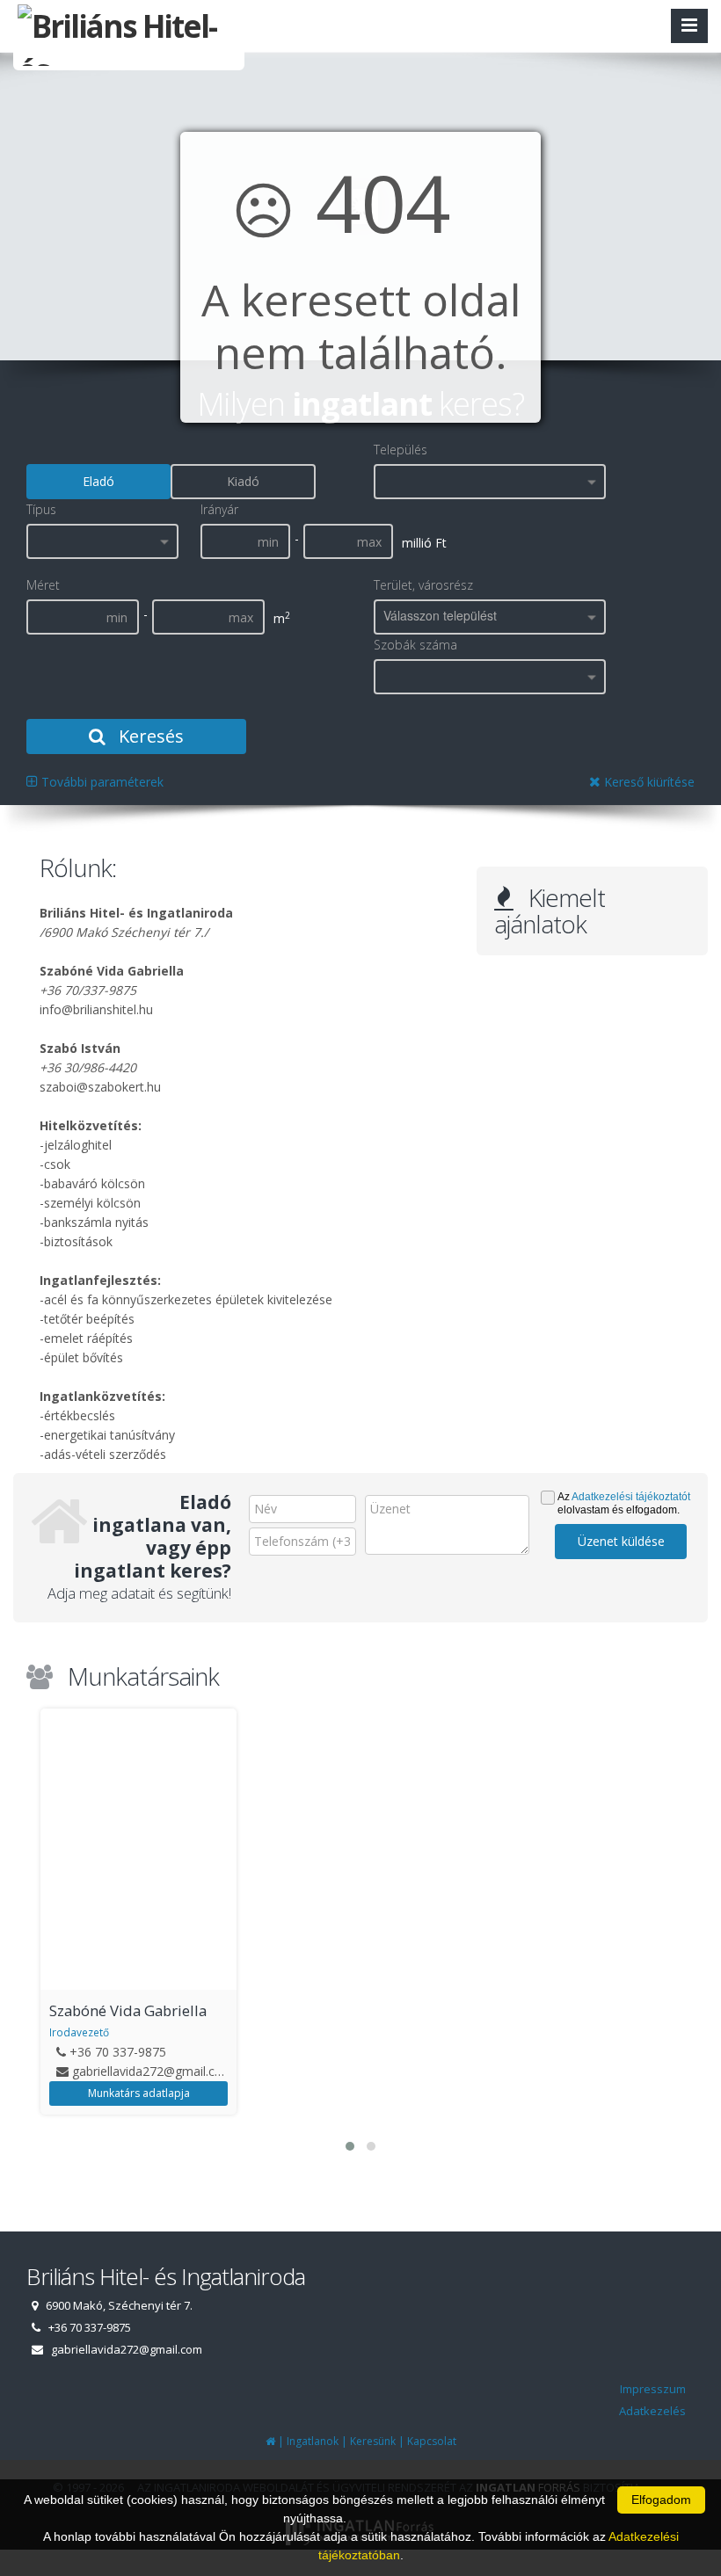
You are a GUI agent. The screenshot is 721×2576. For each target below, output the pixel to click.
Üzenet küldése (621, 1541)
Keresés (149, 736)
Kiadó (243, 481)
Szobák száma (415, 645)
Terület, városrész (423, 585)
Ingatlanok (313, 2441)
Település (401, 450)
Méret (43, 585)
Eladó (98, 481)
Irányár (219, 509)
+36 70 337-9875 (118, 2052)
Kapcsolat (432, 2441)
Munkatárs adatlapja (139, 2093)
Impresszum (653, 2389)
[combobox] (490, 482)
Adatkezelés (652, 2411)
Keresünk (373, 2441)
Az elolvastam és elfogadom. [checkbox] (624, 1503)
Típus (41, 509)
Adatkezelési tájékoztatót (631, 1497)
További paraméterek (101, 782)
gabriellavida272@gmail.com (153, 2071)
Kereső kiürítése (648, 782)
